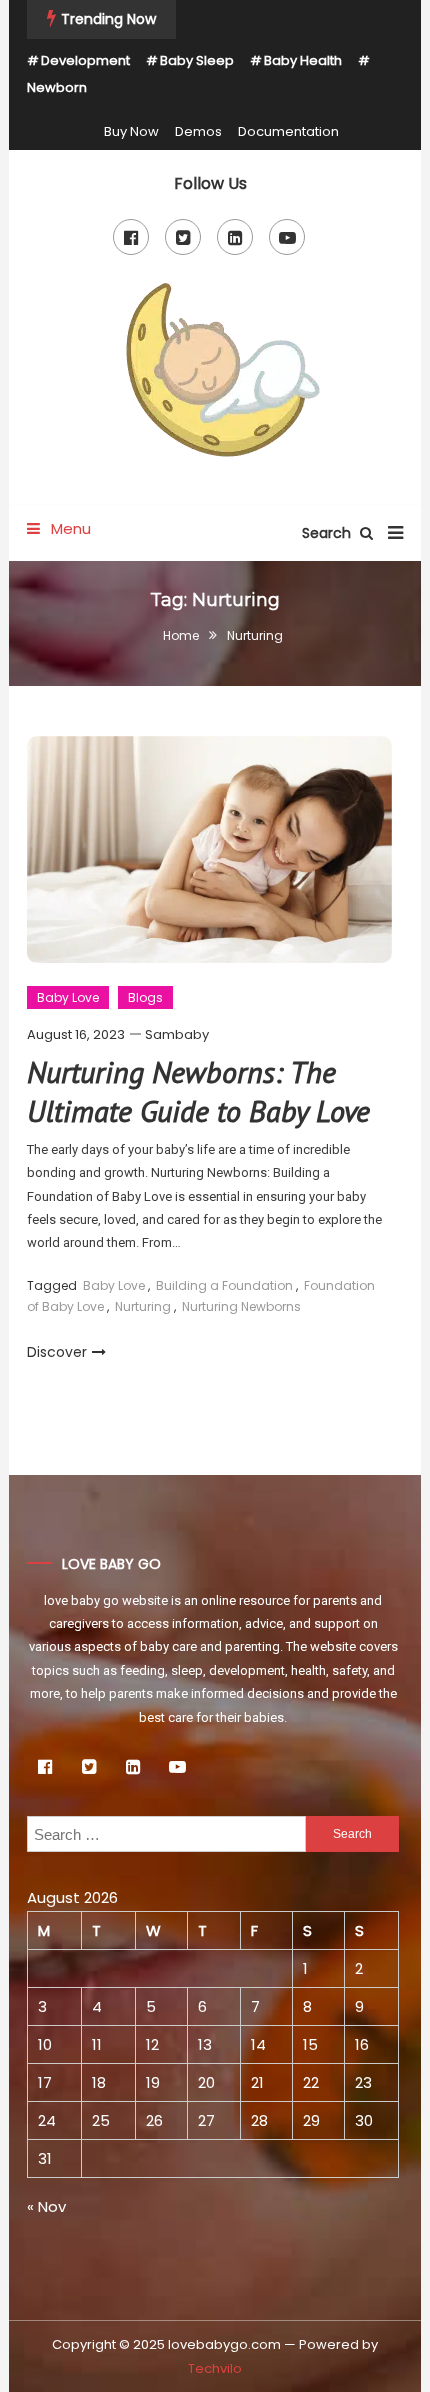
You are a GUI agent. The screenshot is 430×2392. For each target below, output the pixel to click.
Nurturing (143, 1306)
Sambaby (177, 1034)
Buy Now (131, 131)
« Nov (46, 2206)
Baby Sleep (197, 60)
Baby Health (303, 60)
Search (328, 533)
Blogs (145, 997)
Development (85, 60)
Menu (69, 528)
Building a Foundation (224, 1285)
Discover (57, 1352)
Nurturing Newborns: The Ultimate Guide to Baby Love (198, 1091)
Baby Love (68, 997)
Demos (198, 131)
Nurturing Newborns (241, 1306)
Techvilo (215, 2368)
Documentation (288, 131)
